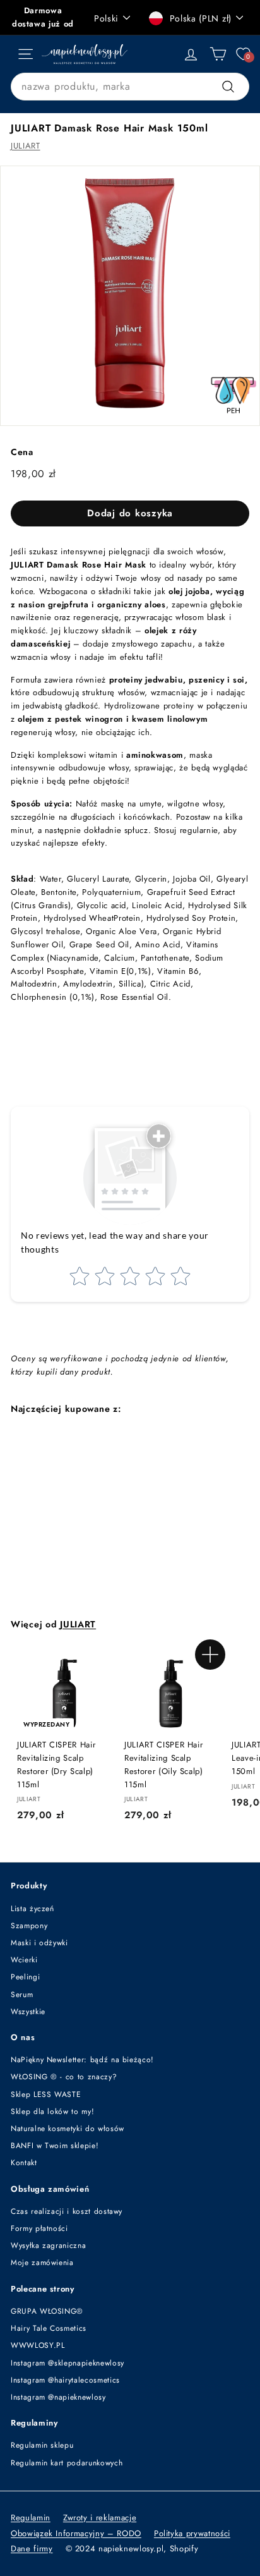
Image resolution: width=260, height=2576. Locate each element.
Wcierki (24, 1960)
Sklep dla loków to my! (52, 2111)
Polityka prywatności (192, 2533)
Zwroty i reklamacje (100, 2518)
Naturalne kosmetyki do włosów (68, 2129)
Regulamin (31, 2518)
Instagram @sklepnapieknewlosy (68, 2363)
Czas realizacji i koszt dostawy (67, 2211)
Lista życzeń (32, 1909)
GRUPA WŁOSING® (47, 2311)
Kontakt (24, 2163)
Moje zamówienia (42, 2263)
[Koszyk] (218, 54)
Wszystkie (28, 2012)
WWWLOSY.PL (38, 2345)
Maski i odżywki (39, 1943)
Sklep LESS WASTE (46, 2094)
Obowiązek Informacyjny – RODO (76, 2533)
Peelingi (25, 1977)
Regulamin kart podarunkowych (67, 2463)
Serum (22, 1995)
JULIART (26, 146)
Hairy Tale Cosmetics (49, 2328)
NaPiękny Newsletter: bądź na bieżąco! (82, 2060)
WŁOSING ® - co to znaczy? (64, 2077)
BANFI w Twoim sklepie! (55, 2146)
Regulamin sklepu (42, 2445)
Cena (22, 452)
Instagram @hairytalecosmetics (65, 2380)
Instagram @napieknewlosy (58, 2397)
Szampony (29, 1926)
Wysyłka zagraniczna (48, 2245)
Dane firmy (32, 2549)
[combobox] (130, 87)
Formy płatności (39, 2228)
